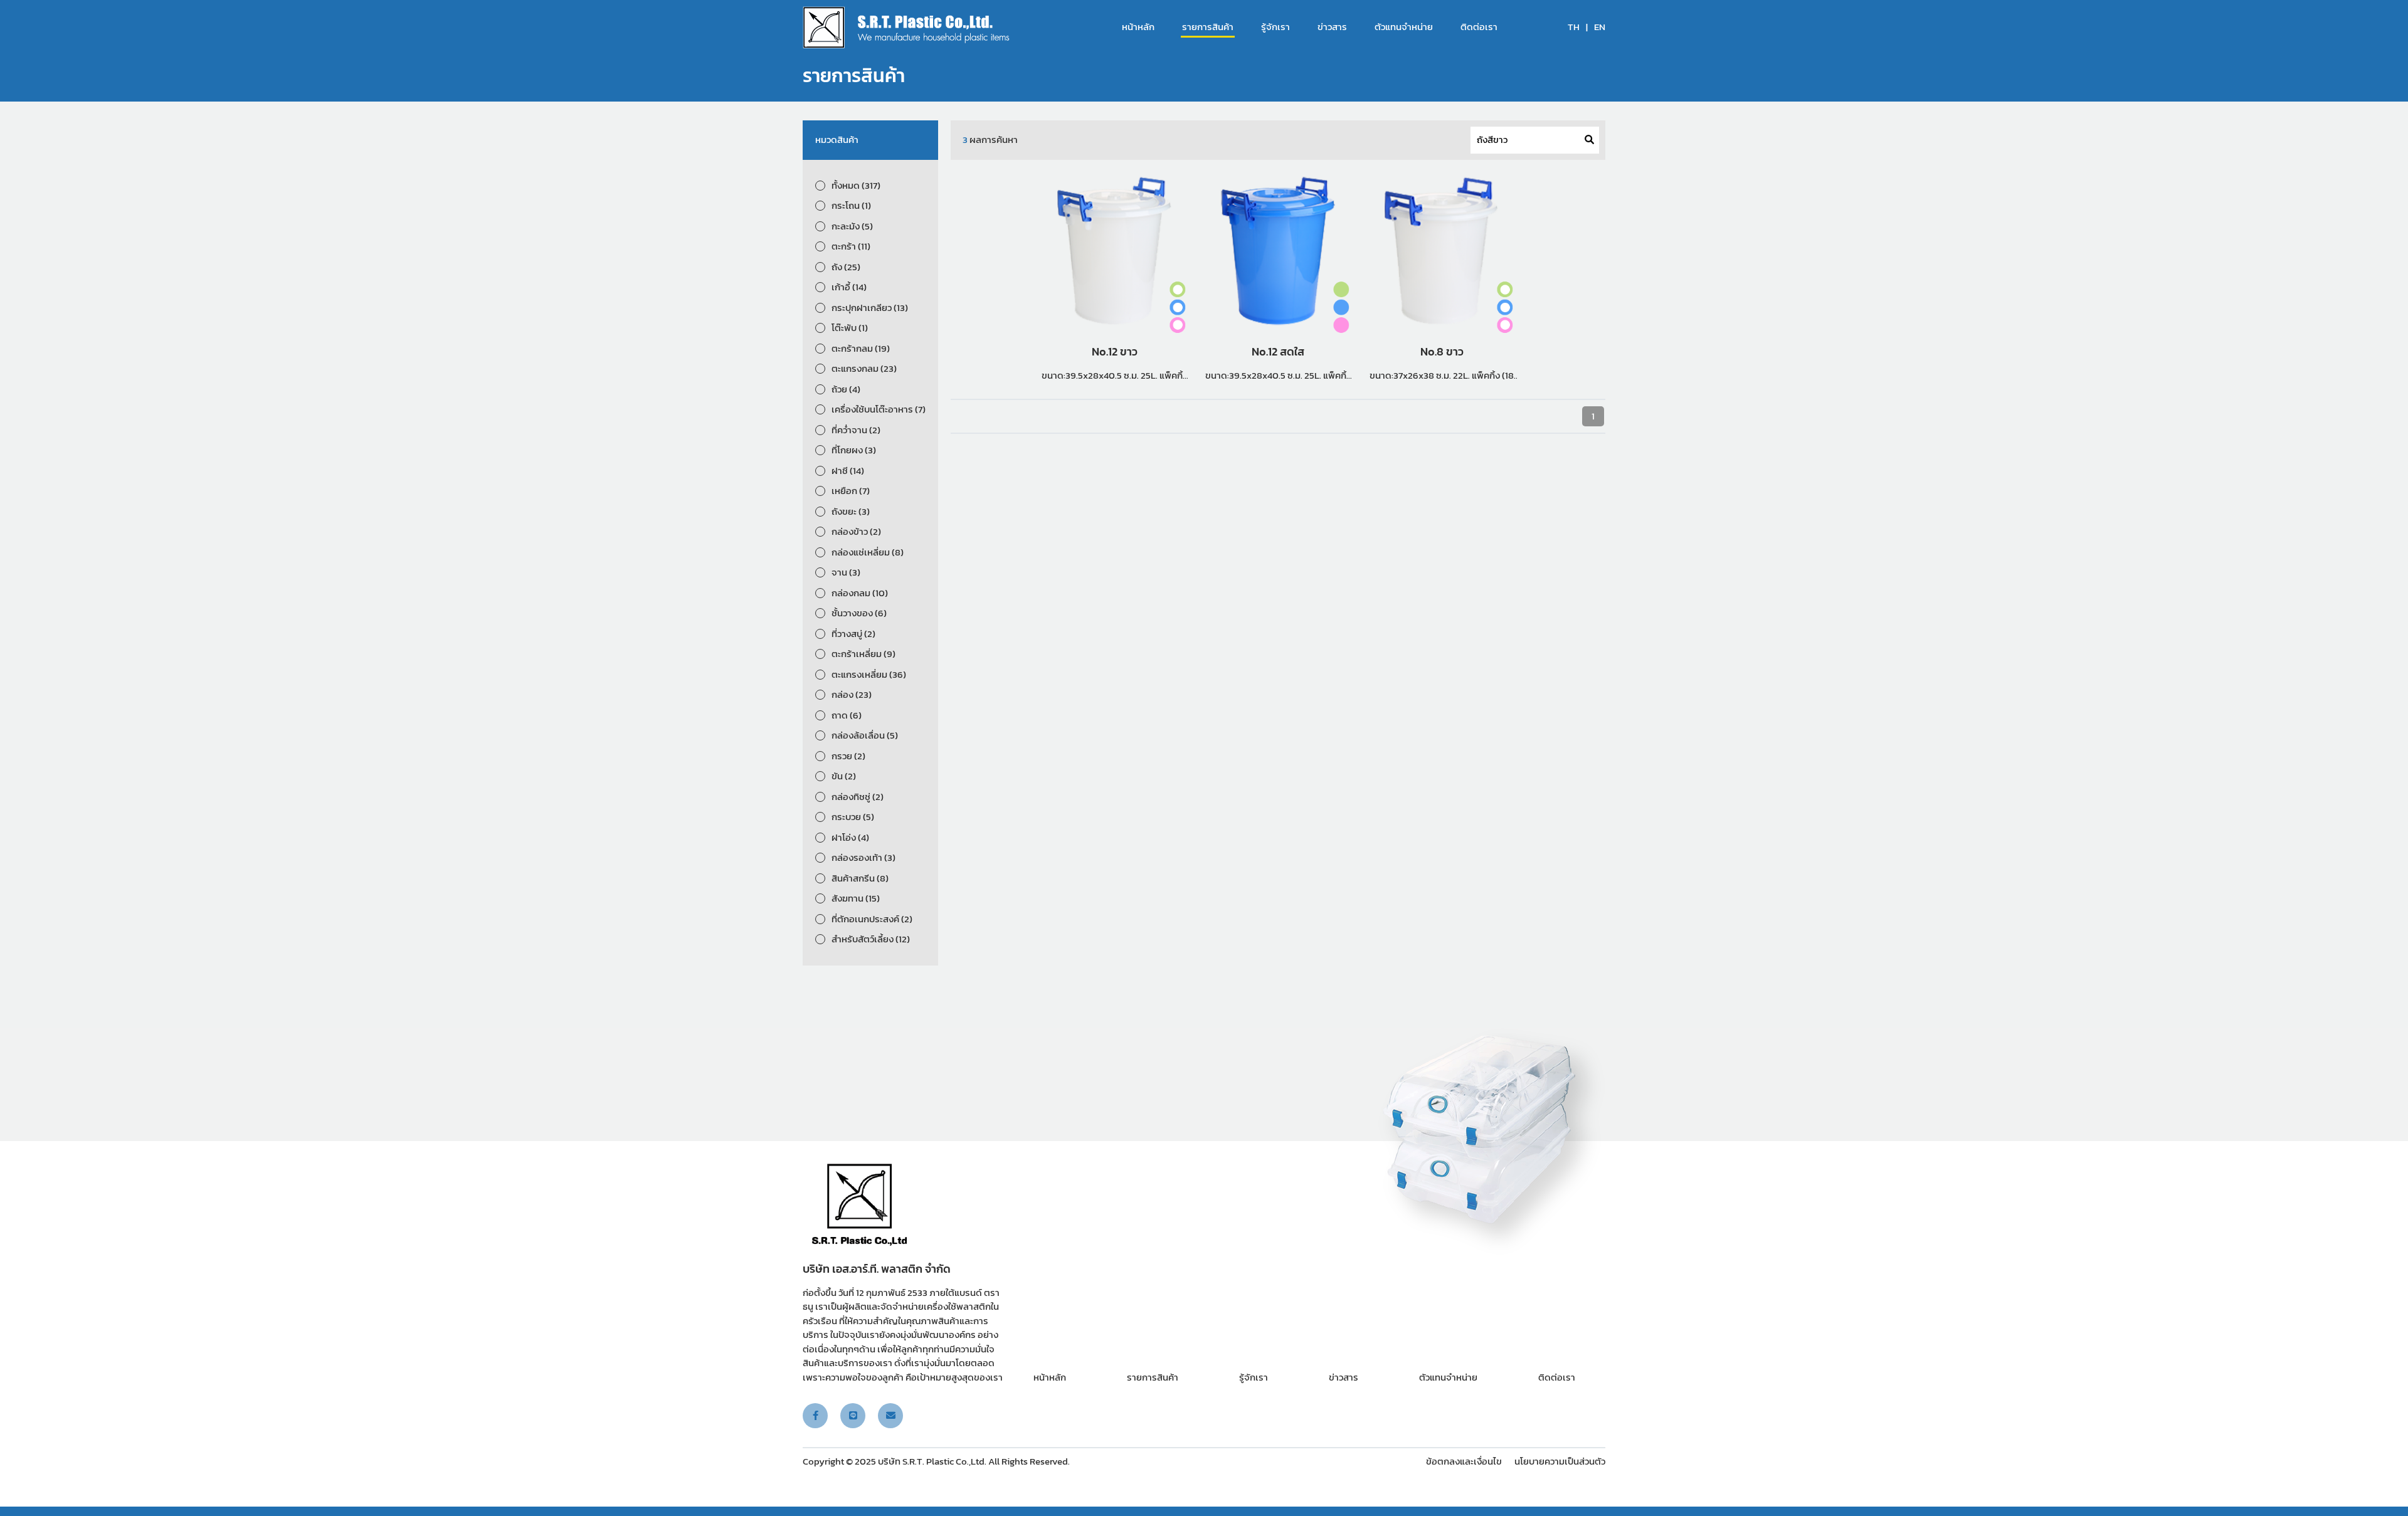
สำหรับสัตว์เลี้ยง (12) (871, 939)
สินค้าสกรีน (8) (860, 878)
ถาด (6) (847, 715)
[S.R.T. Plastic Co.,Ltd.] (906, 27)
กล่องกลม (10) (860, 593)
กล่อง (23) (852, 695)
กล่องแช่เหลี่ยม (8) (868, 552)
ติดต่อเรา (1479, 27)
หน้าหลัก (1138, 27)
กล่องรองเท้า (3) (863, 858)
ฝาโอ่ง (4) (850, 838)
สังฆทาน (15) (856, 898)
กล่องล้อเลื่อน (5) (865, 735)
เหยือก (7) (851, 491)
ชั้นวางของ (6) (859, 613)
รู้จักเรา (1275, 27)
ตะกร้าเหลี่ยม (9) (863, 654)
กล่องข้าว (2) (856, 532)
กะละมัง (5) (852, 226)
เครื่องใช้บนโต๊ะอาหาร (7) (879, 409)
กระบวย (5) (853, 817)
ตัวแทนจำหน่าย (1404, 27)
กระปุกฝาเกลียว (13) (870, 308)
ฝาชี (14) (848, 471)
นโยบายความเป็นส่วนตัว (1560, 1461)
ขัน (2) (844, 776)
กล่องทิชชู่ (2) (858, 797)
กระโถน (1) (851, 206)
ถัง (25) (846, 267)
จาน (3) (846, 572)
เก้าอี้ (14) (849, 287)
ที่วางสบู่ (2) (853, 634)
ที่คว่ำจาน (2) (856, 430)
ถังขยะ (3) (851, 512)
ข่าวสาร (1332, 27)
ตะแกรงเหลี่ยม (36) (869, 675)
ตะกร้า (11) (851, 246)
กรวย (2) (848, 756)
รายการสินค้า (1208, 27)
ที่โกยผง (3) (854, 450)
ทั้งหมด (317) (856, 186)
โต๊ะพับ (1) (850, 328)
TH (1574, 27)
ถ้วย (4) (846, 389)
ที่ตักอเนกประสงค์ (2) (872, 919)
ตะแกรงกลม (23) (864, 369)
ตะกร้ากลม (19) (861, 349)
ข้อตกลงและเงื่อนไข (1464, 1461)
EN (1600, 27)
